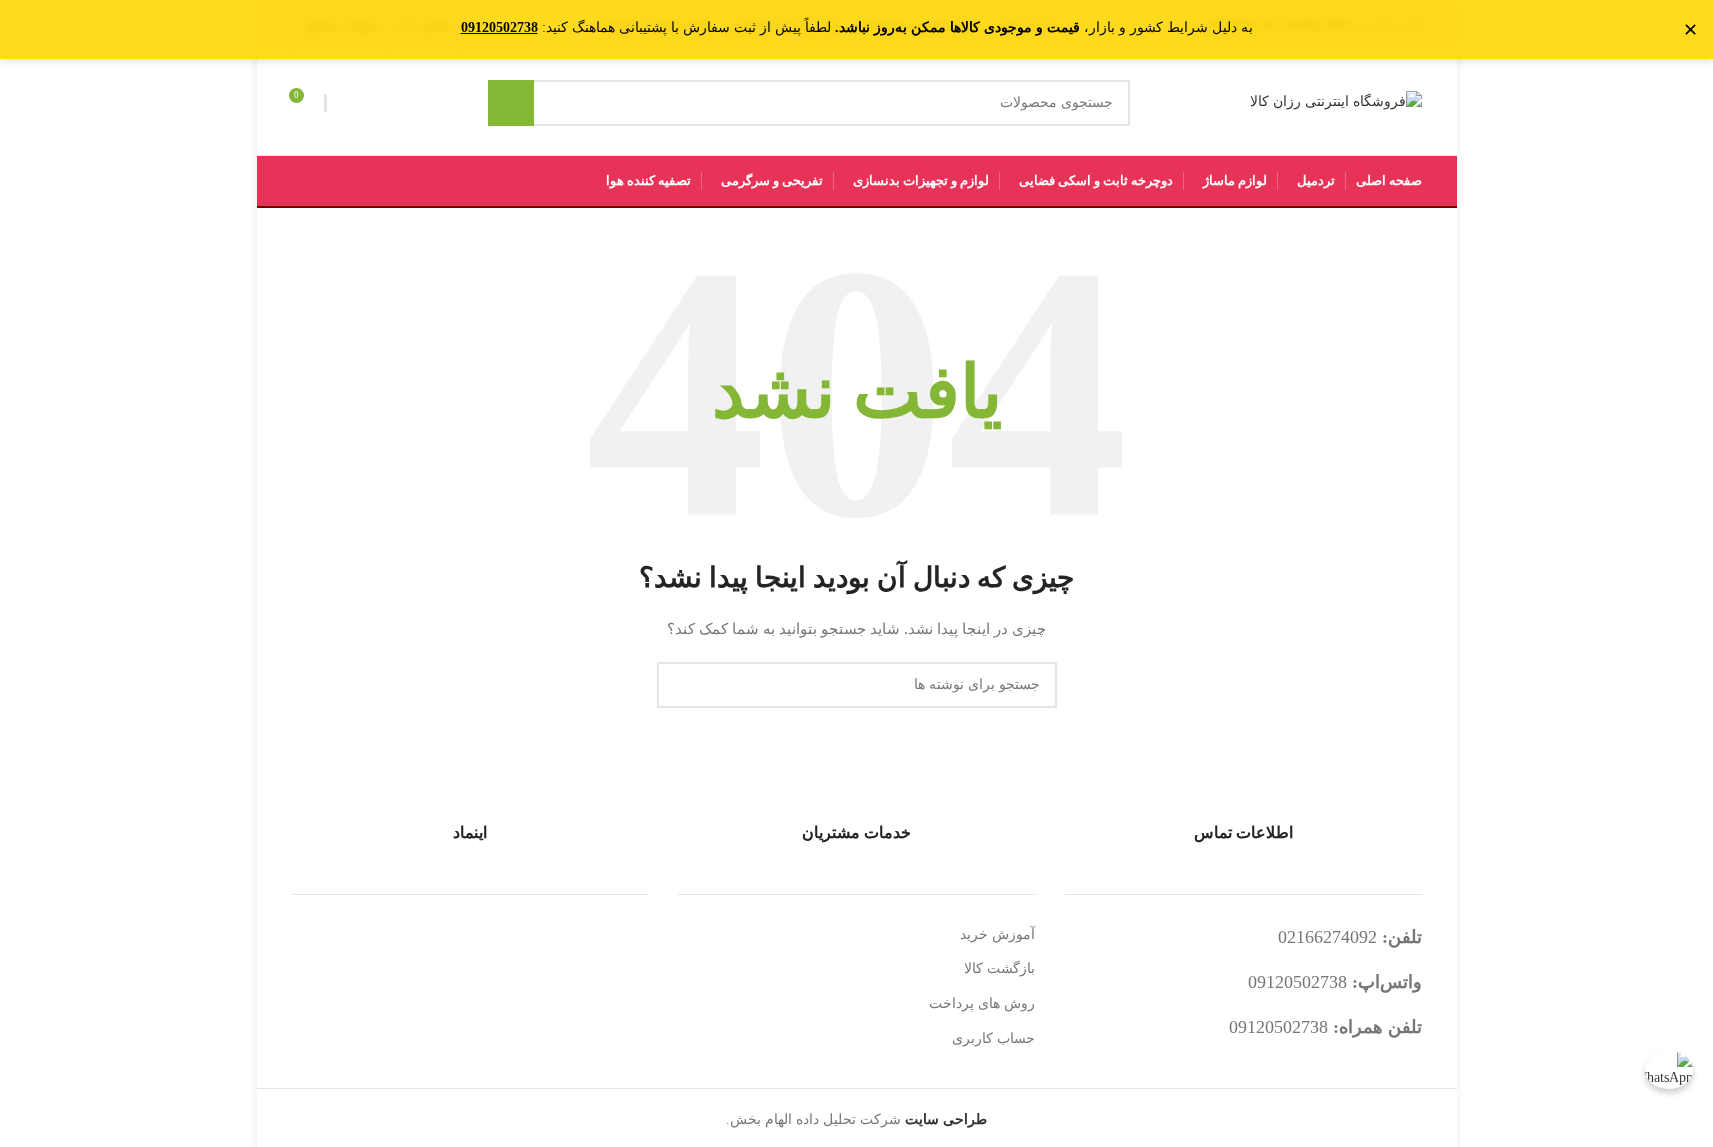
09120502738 (1297, 982)
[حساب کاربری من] (345, 103)
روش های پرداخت (982, 1003)
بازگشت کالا (999, 968)
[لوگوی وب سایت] (1336, 101)
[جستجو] (511, 103)
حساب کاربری (993, 1038)
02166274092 (1327, 937)
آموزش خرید (997, 934)
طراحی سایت (946, 1119)
